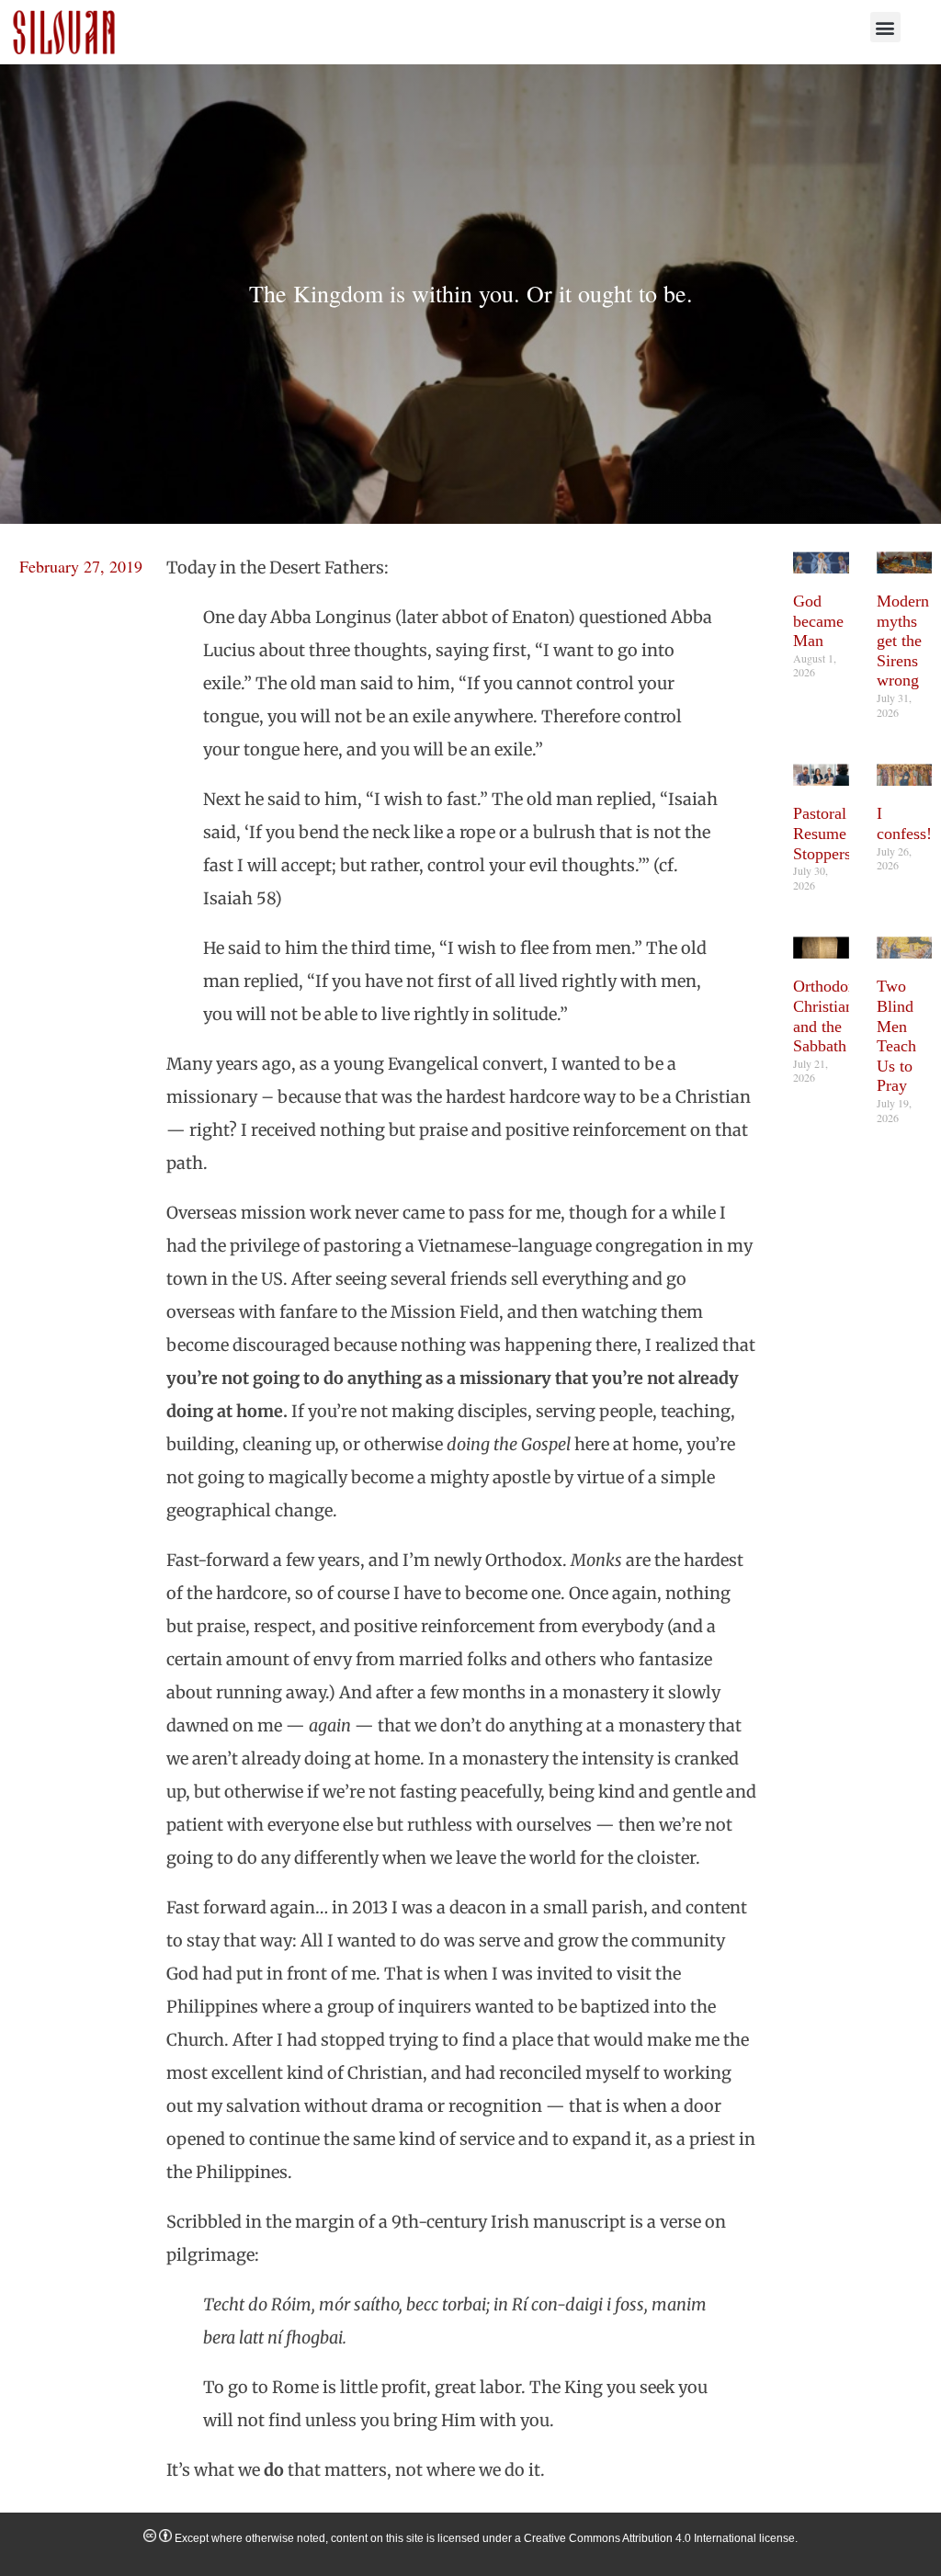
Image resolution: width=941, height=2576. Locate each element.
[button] (885, 27)
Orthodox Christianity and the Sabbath (832, 1016)
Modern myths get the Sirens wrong (903, 641)
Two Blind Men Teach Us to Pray (896, 1036)
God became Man (818, 621)
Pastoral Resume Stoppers (822, 833)
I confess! (904, 823)
